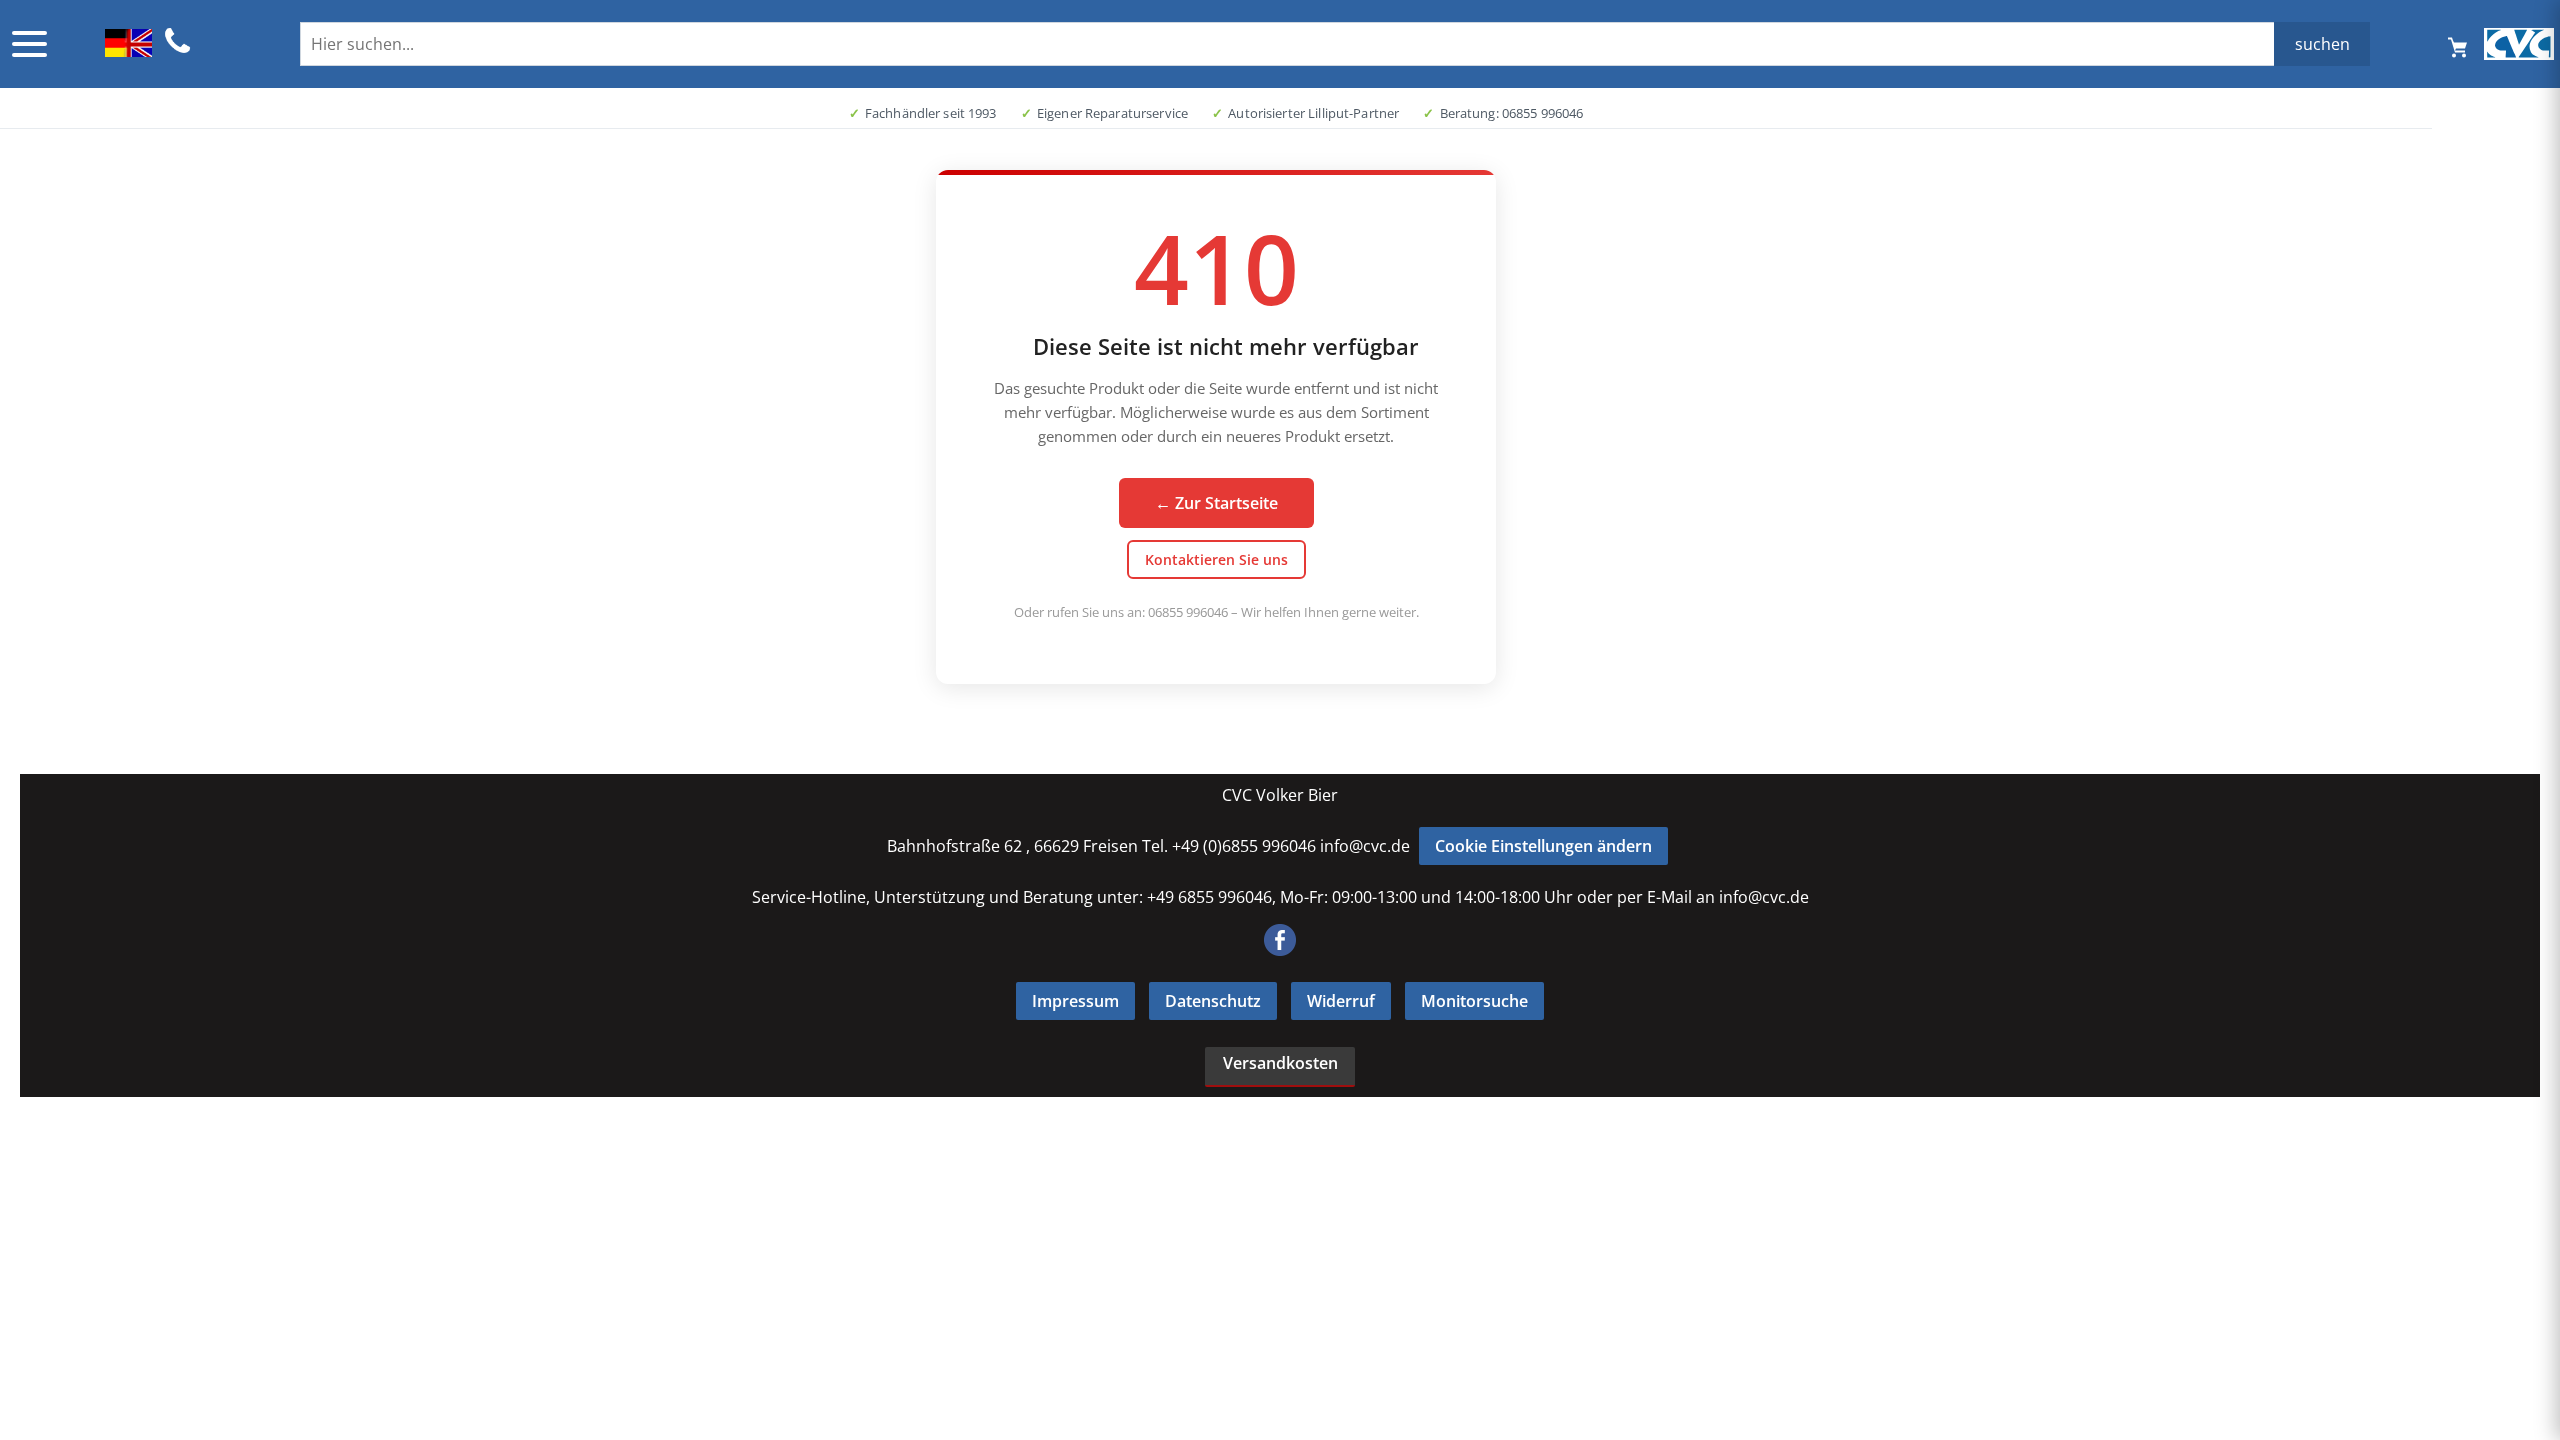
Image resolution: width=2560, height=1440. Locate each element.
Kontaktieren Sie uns (1216, 559)
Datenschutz (1213, 1001)
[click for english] (128, 51)
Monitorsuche (1474, 1001)
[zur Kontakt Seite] (178, 50)
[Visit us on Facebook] (1280, 950)
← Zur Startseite (1216, 503)
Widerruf (1341, 1001)
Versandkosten (1280, 1063)
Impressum (1075, 1001)
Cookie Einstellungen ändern (1543, 846)
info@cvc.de (1365, 846)
